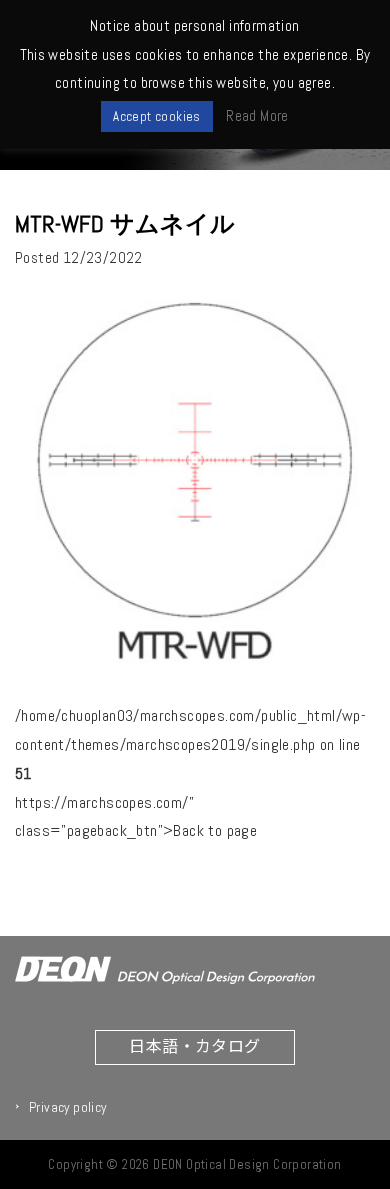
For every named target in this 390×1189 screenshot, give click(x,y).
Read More (257, 115)
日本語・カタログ (194, 1045)
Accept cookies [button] (157, 116)
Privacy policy (68, 1107)
